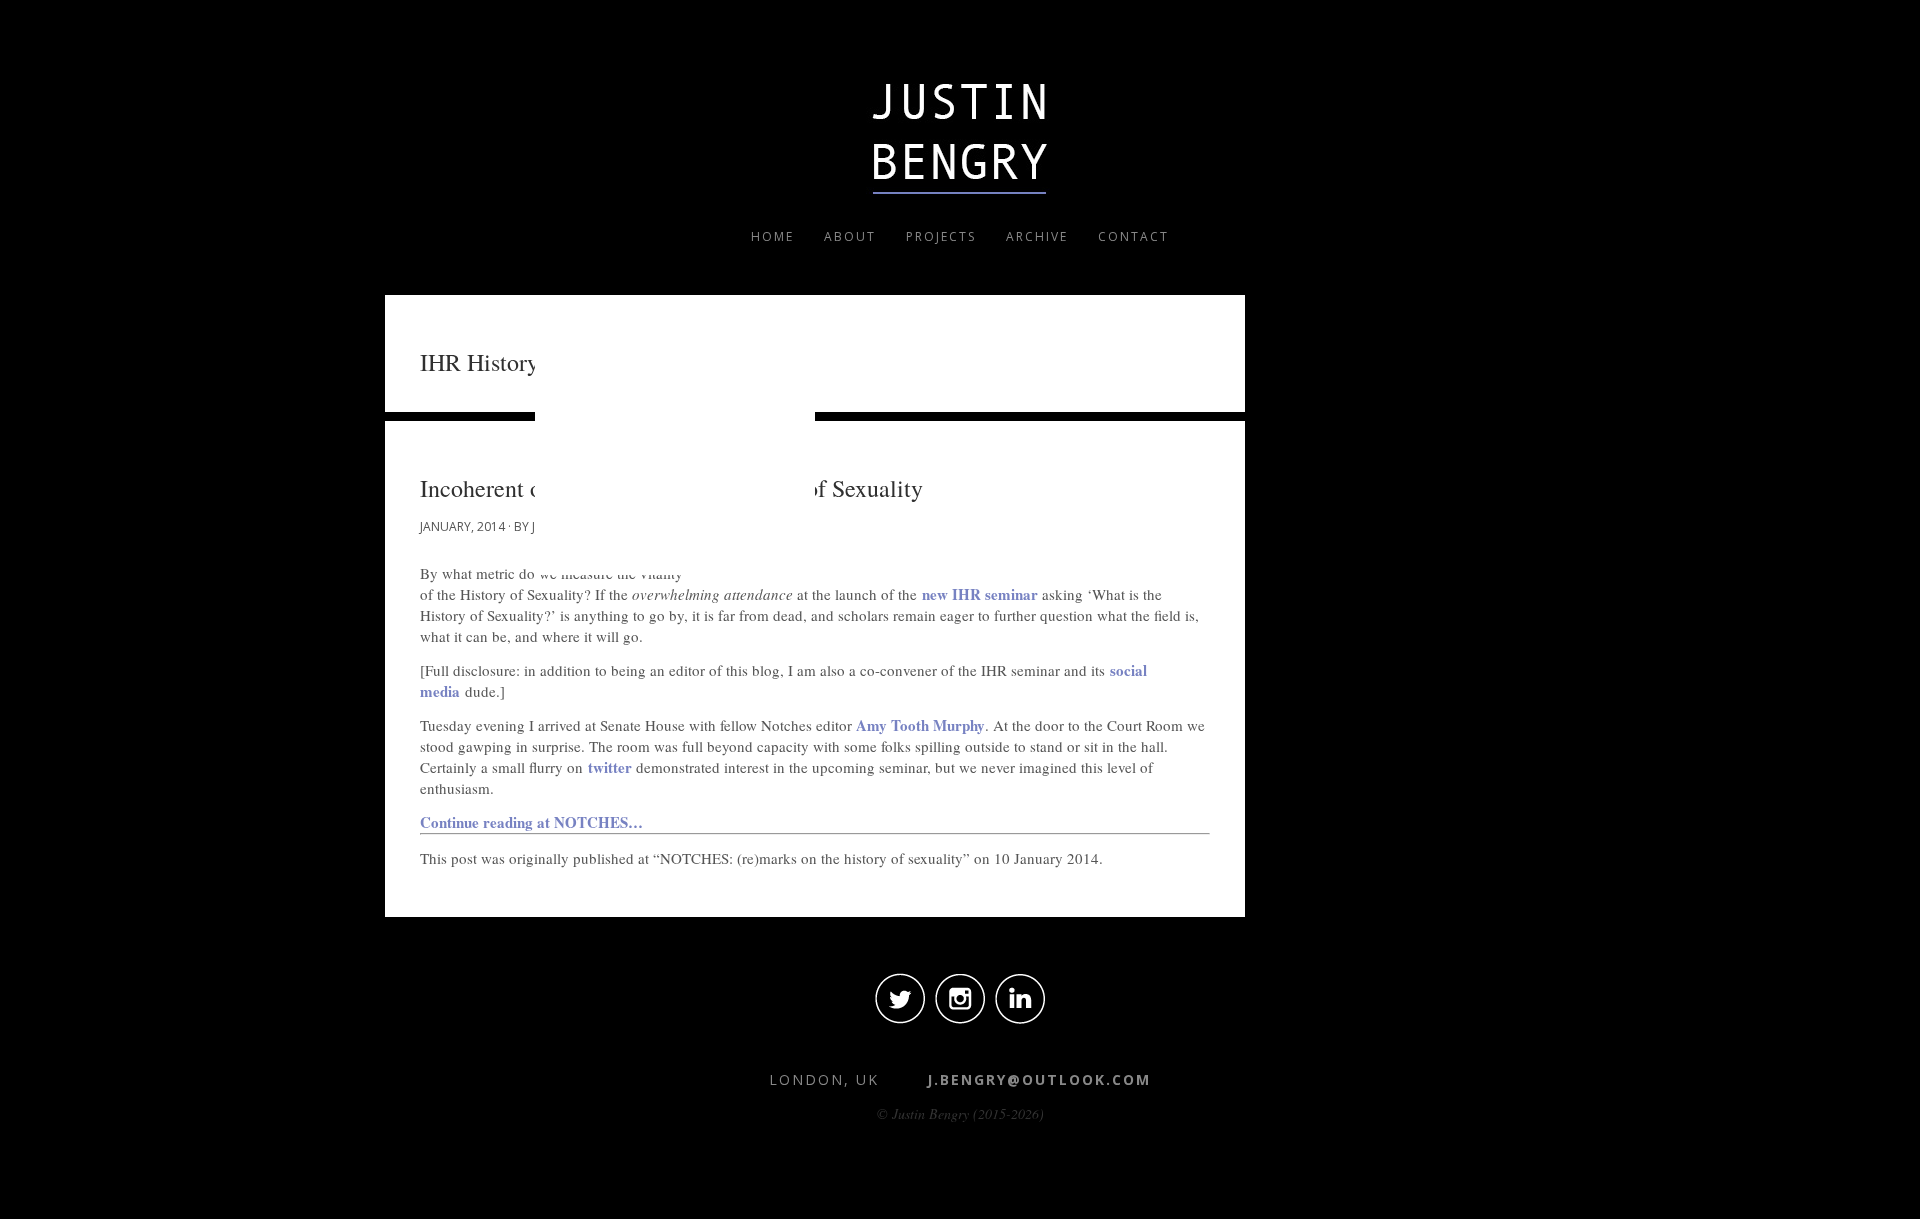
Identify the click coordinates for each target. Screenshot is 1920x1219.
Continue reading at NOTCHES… (531, 822)
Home (772, 236)
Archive (1037, 236)
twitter (610, 767)
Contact (1133, 236)
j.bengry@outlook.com (1039, 1079)
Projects (941, 236)
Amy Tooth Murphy (918, 725)
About (850, 236)
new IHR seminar (980, 594)
